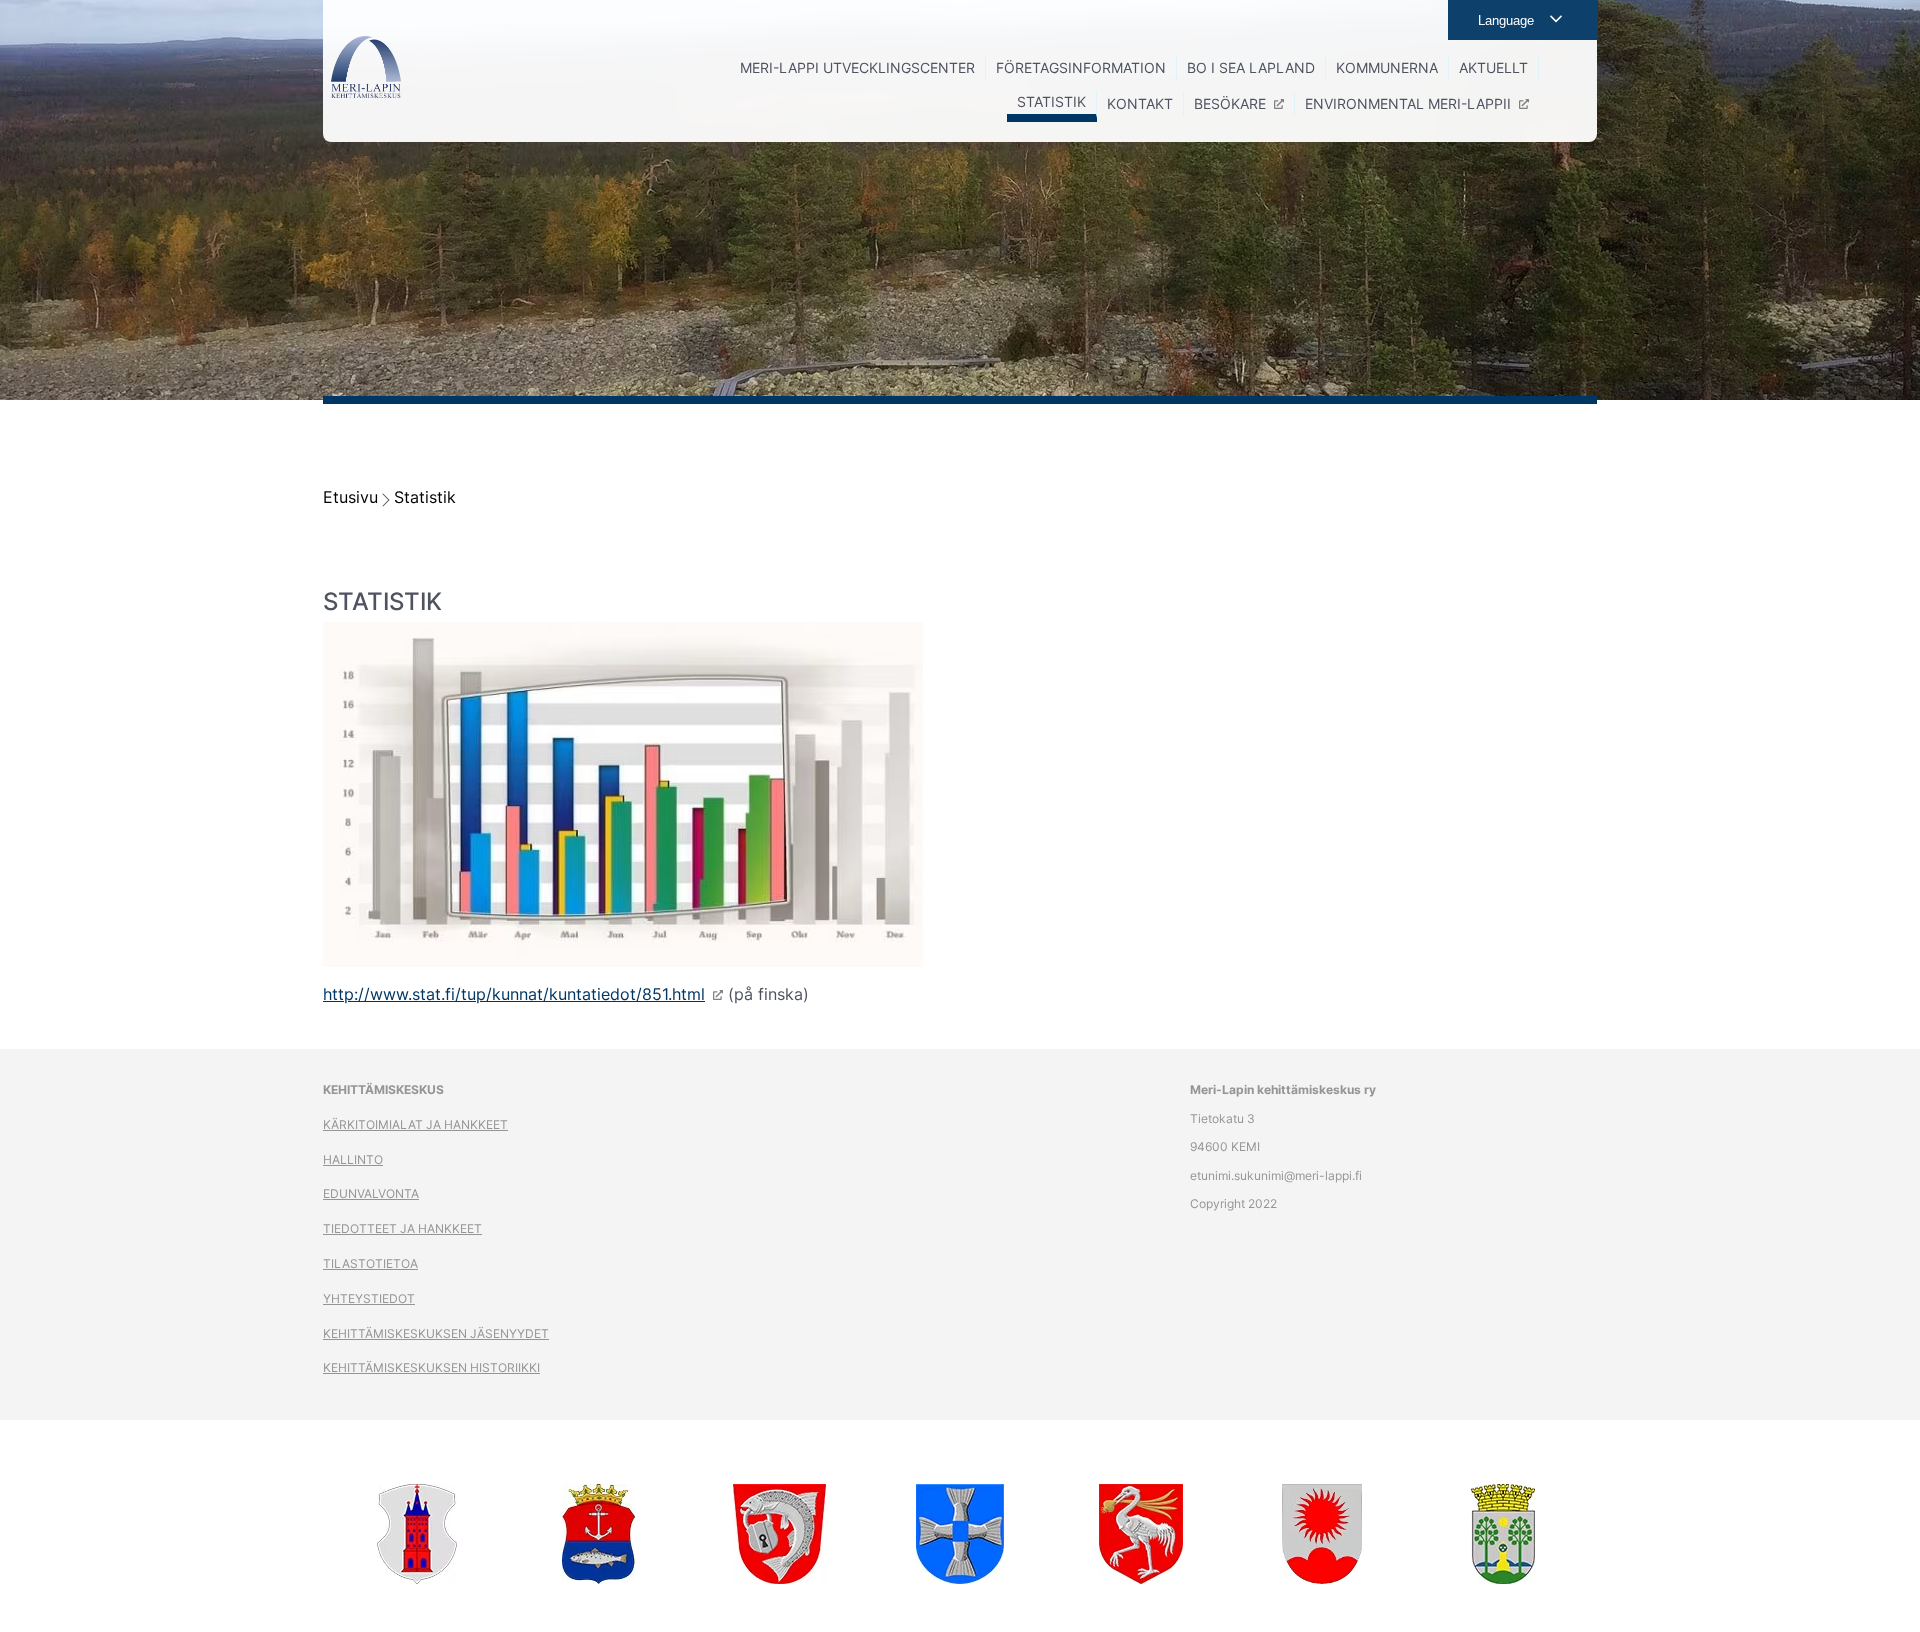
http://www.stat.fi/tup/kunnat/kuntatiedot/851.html (514, 994)
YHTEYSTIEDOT (369, 1298)
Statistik (425, 497)
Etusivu (350, 497)
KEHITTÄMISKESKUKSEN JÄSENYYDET (436, 1333)
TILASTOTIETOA (370, 1263)
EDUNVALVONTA (371, 1193)
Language (1506, 20)
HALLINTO (353, 1159)
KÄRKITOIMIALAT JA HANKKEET (415, 1124)
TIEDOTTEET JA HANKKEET (402, 1228)
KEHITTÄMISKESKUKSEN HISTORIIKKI (431, 1367)
